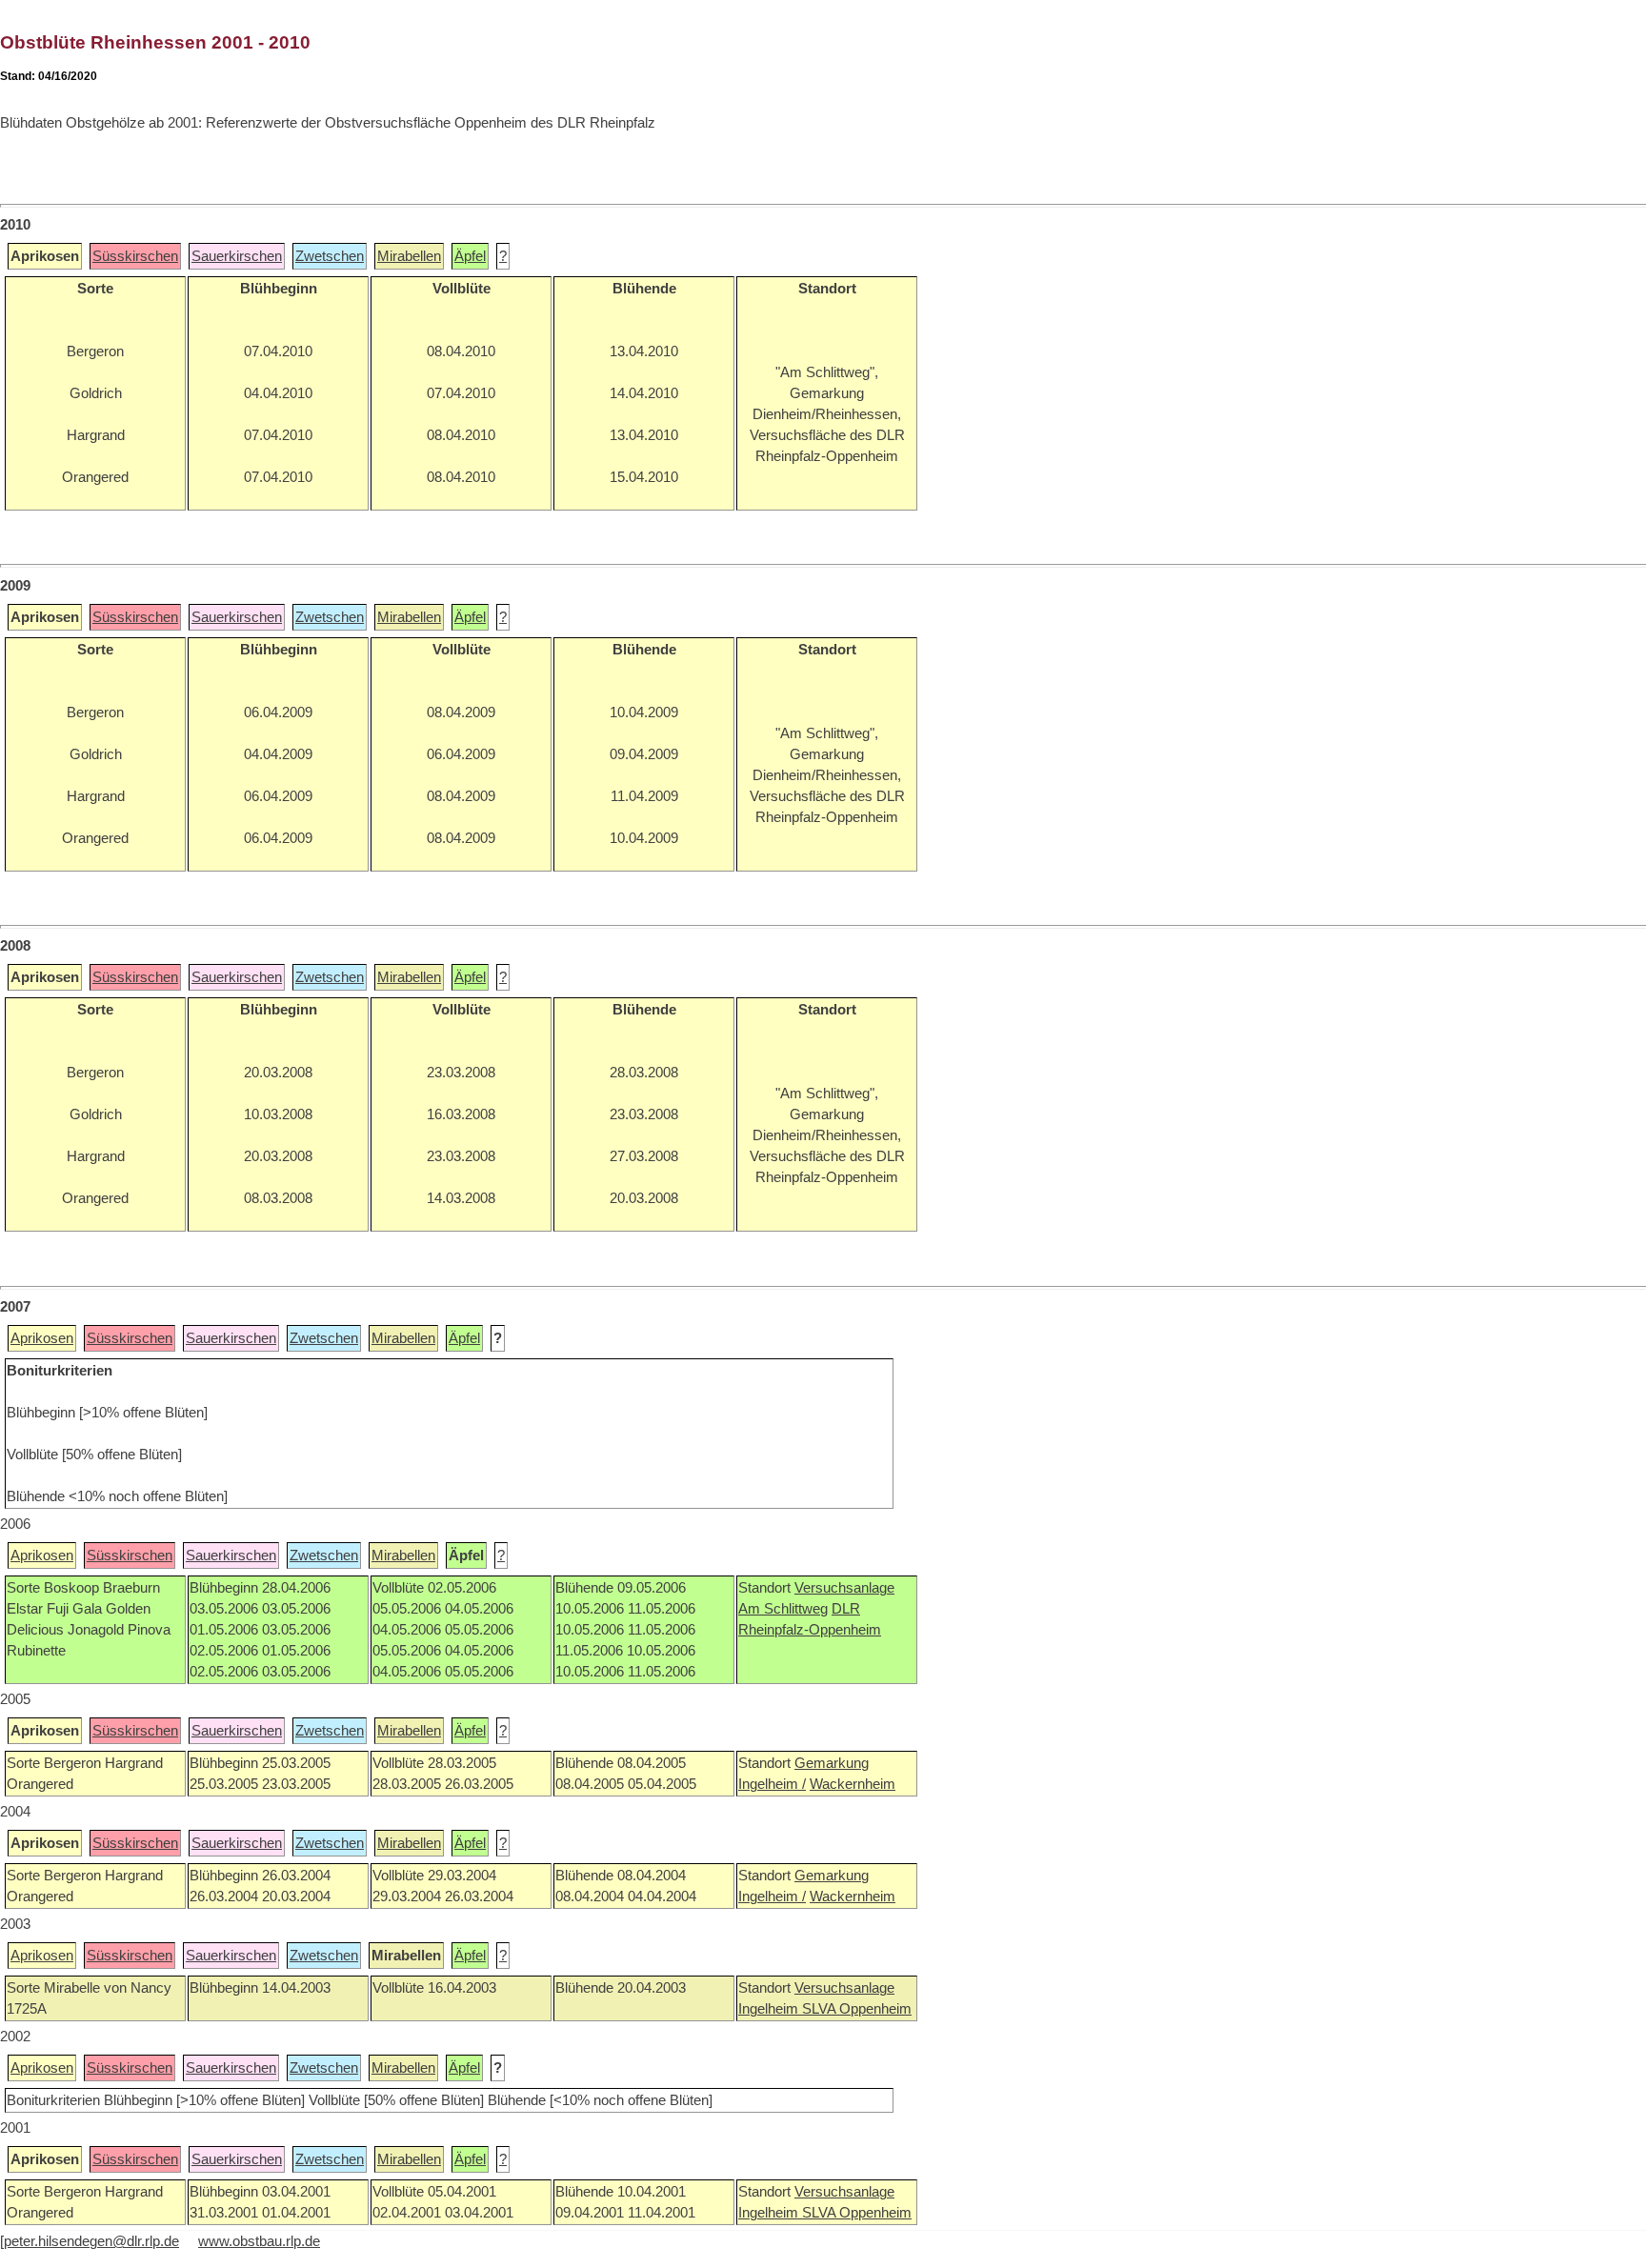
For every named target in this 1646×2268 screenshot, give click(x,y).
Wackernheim (853, 1784)
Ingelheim (770, 2009)
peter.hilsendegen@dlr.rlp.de (91, 2241)
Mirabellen (409, 256)
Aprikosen (42, 1338)
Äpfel (470, 256)
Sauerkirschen (237, 256)
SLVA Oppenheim (857, 2009)
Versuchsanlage (844, 1588)
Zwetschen (330, 256)
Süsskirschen (135, 256)
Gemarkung (832, 1763)
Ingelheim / (772, 1784)
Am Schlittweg (783, 1609)
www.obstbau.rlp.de (259, 2241)
